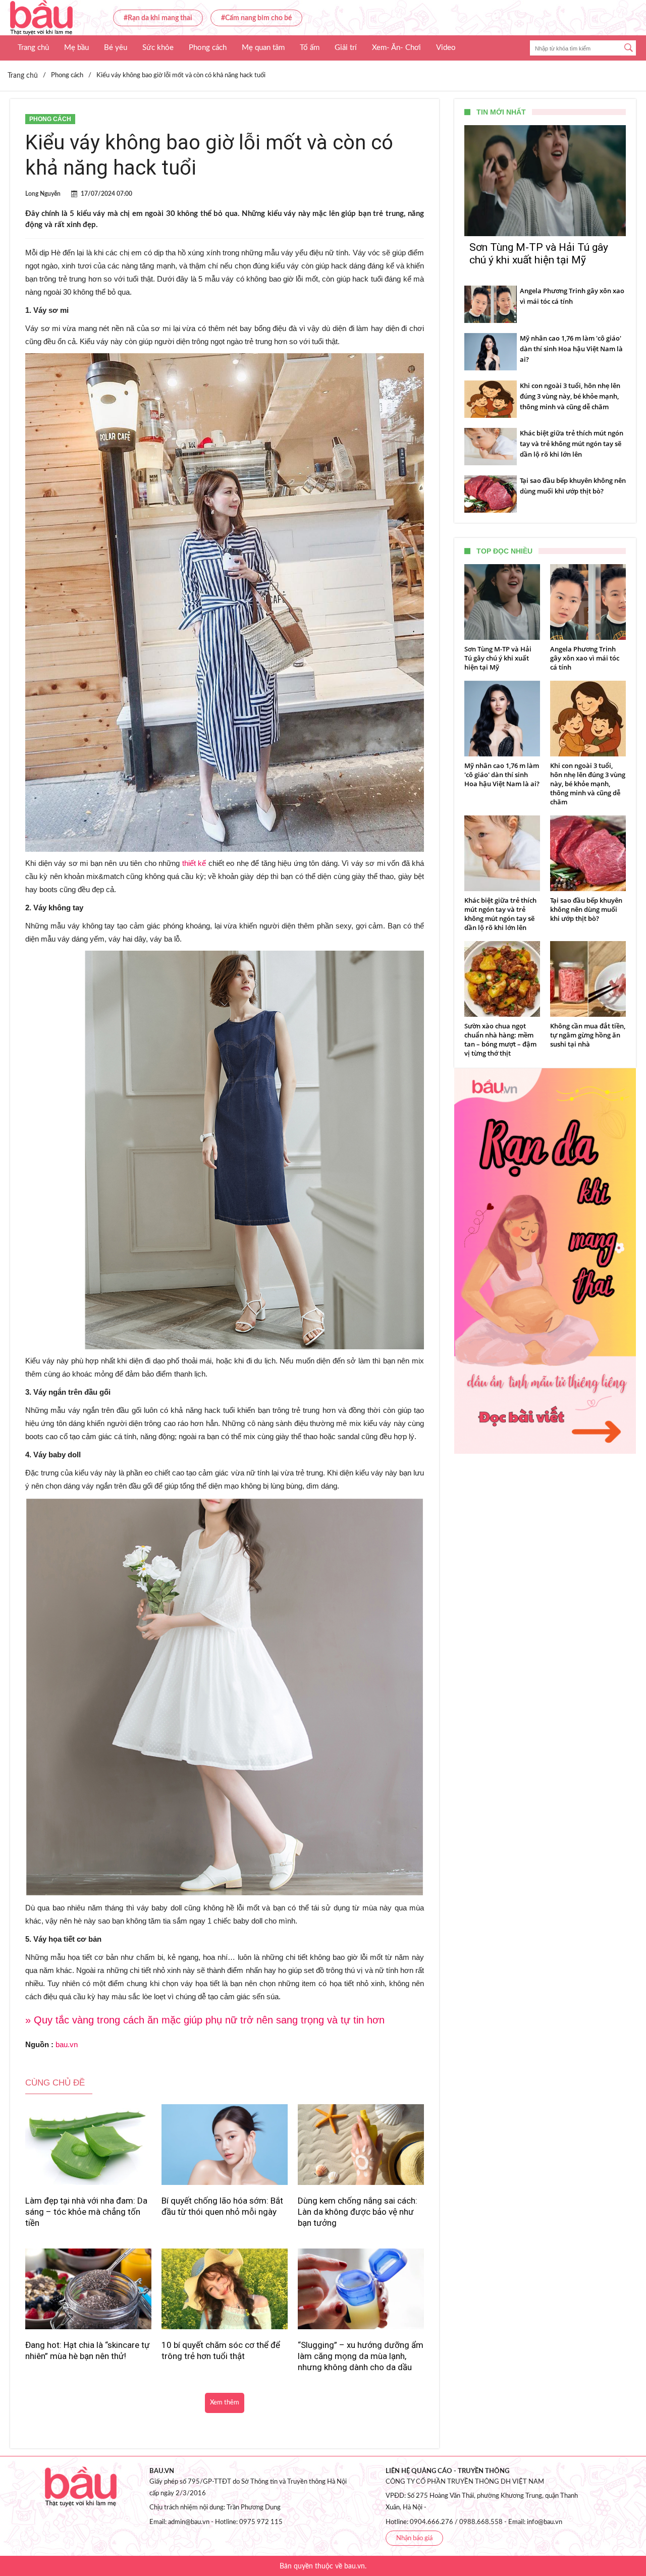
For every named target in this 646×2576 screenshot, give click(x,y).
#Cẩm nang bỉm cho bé (256, 18)
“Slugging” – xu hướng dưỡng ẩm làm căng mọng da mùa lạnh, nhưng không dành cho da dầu (361, 2356)
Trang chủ (33, 48)
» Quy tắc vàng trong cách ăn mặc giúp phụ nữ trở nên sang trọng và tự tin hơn (205, 2020)
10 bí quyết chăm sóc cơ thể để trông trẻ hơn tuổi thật (221, 2350)
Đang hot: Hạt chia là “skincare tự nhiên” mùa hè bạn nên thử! (88, 2350)
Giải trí (346, 48)
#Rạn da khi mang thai (158, 18)
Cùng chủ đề (55, 2083)
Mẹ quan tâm (263, 48)
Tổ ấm (310, 48)
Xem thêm (225, 2403)
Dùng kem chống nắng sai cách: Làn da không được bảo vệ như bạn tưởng (358, 2212)
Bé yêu (116, 48)
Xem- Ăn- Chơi (396, 48)
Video (446, 48)
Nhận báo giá (414, 2538)
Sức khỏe (158, 48)
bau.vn (67, 2044)
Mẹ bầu (76, 48)
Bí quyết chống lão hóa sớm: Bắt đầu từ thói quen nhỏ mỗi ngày (222, 2206)
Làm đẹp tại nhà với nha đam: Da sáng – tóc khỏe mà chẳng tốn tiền (86, 2212)
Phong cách (208, 48)
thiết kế (194, 863)
